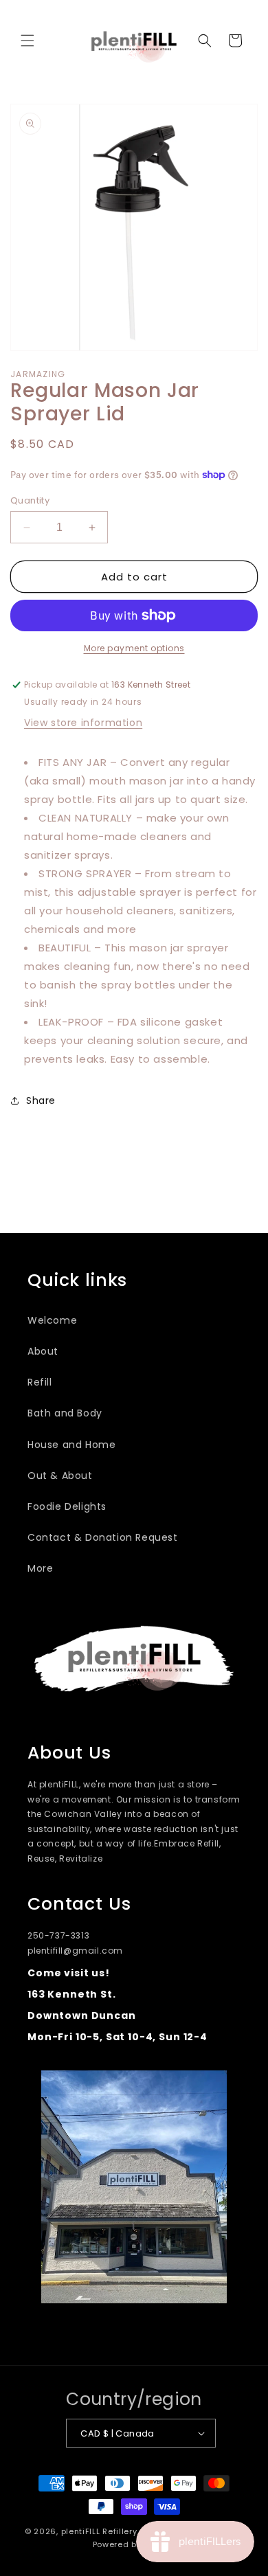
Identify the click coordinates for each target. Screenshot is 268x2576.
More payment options (134, 648)
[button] (27, 41)
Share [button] (41, 1100)
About (43, 1351)
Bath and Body (65, 1413)
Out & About (60, 1476)
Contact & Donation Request (103, 1537)
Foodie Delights (67, 1506)
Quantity (30, 500)
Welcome (52, 1320)
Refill (40, 1382)
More (40, 1568)
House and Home (71, 1445)
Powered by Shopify (134, 2544)
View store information (83, 723)
